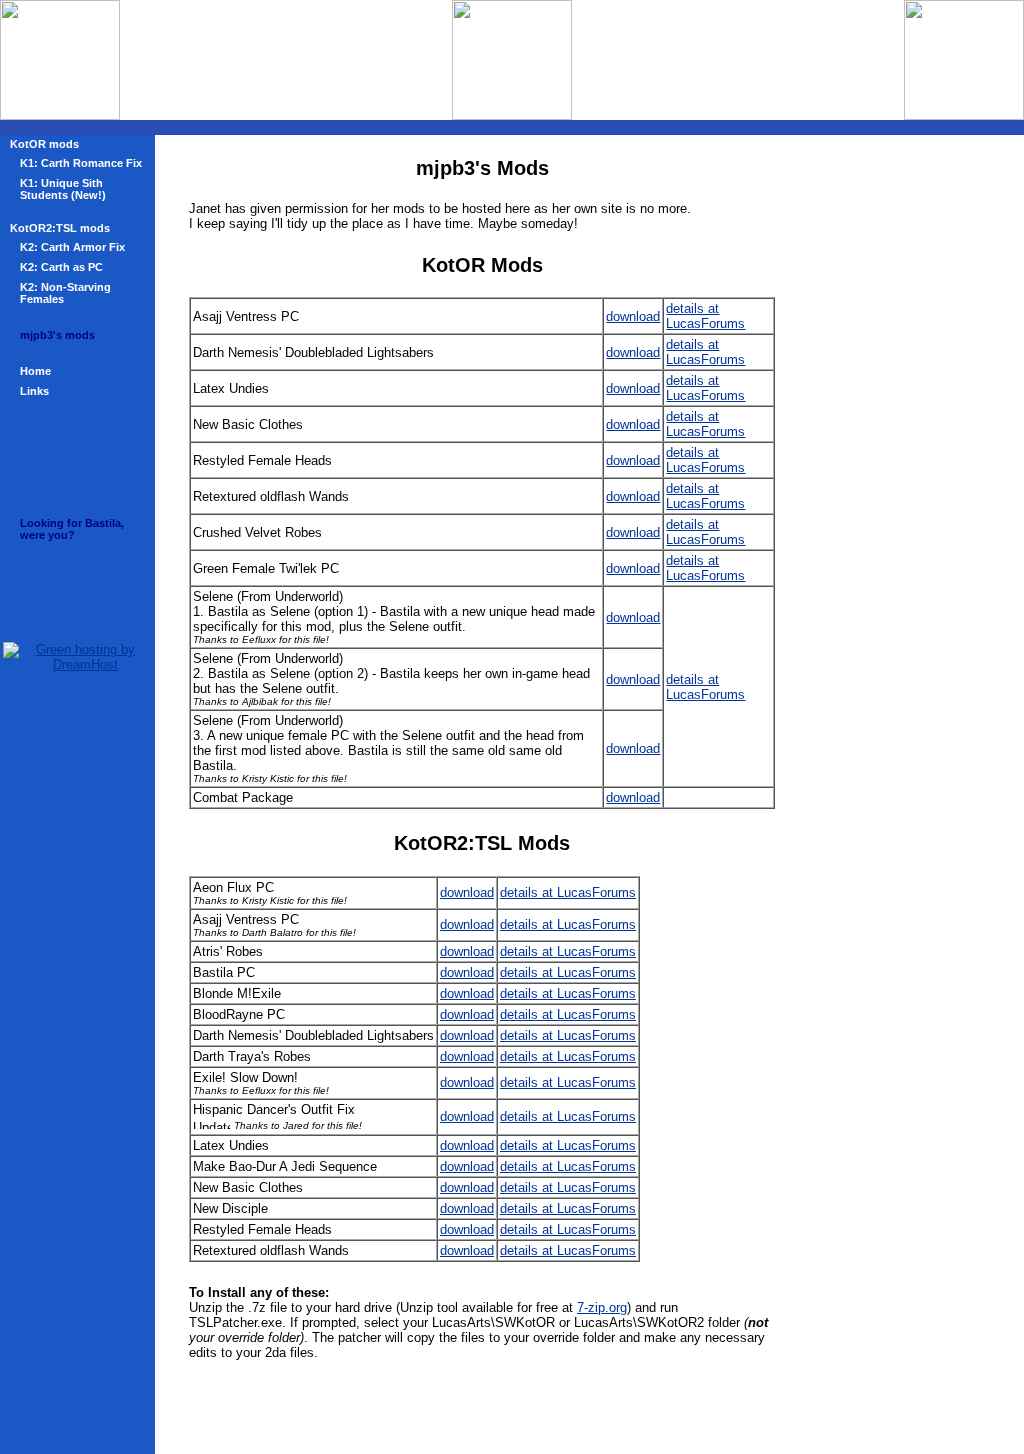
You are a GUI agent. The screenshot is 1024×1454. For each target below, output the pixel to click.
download (633, 316)
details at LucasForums (705, 316)
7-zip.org (602, 1307)
